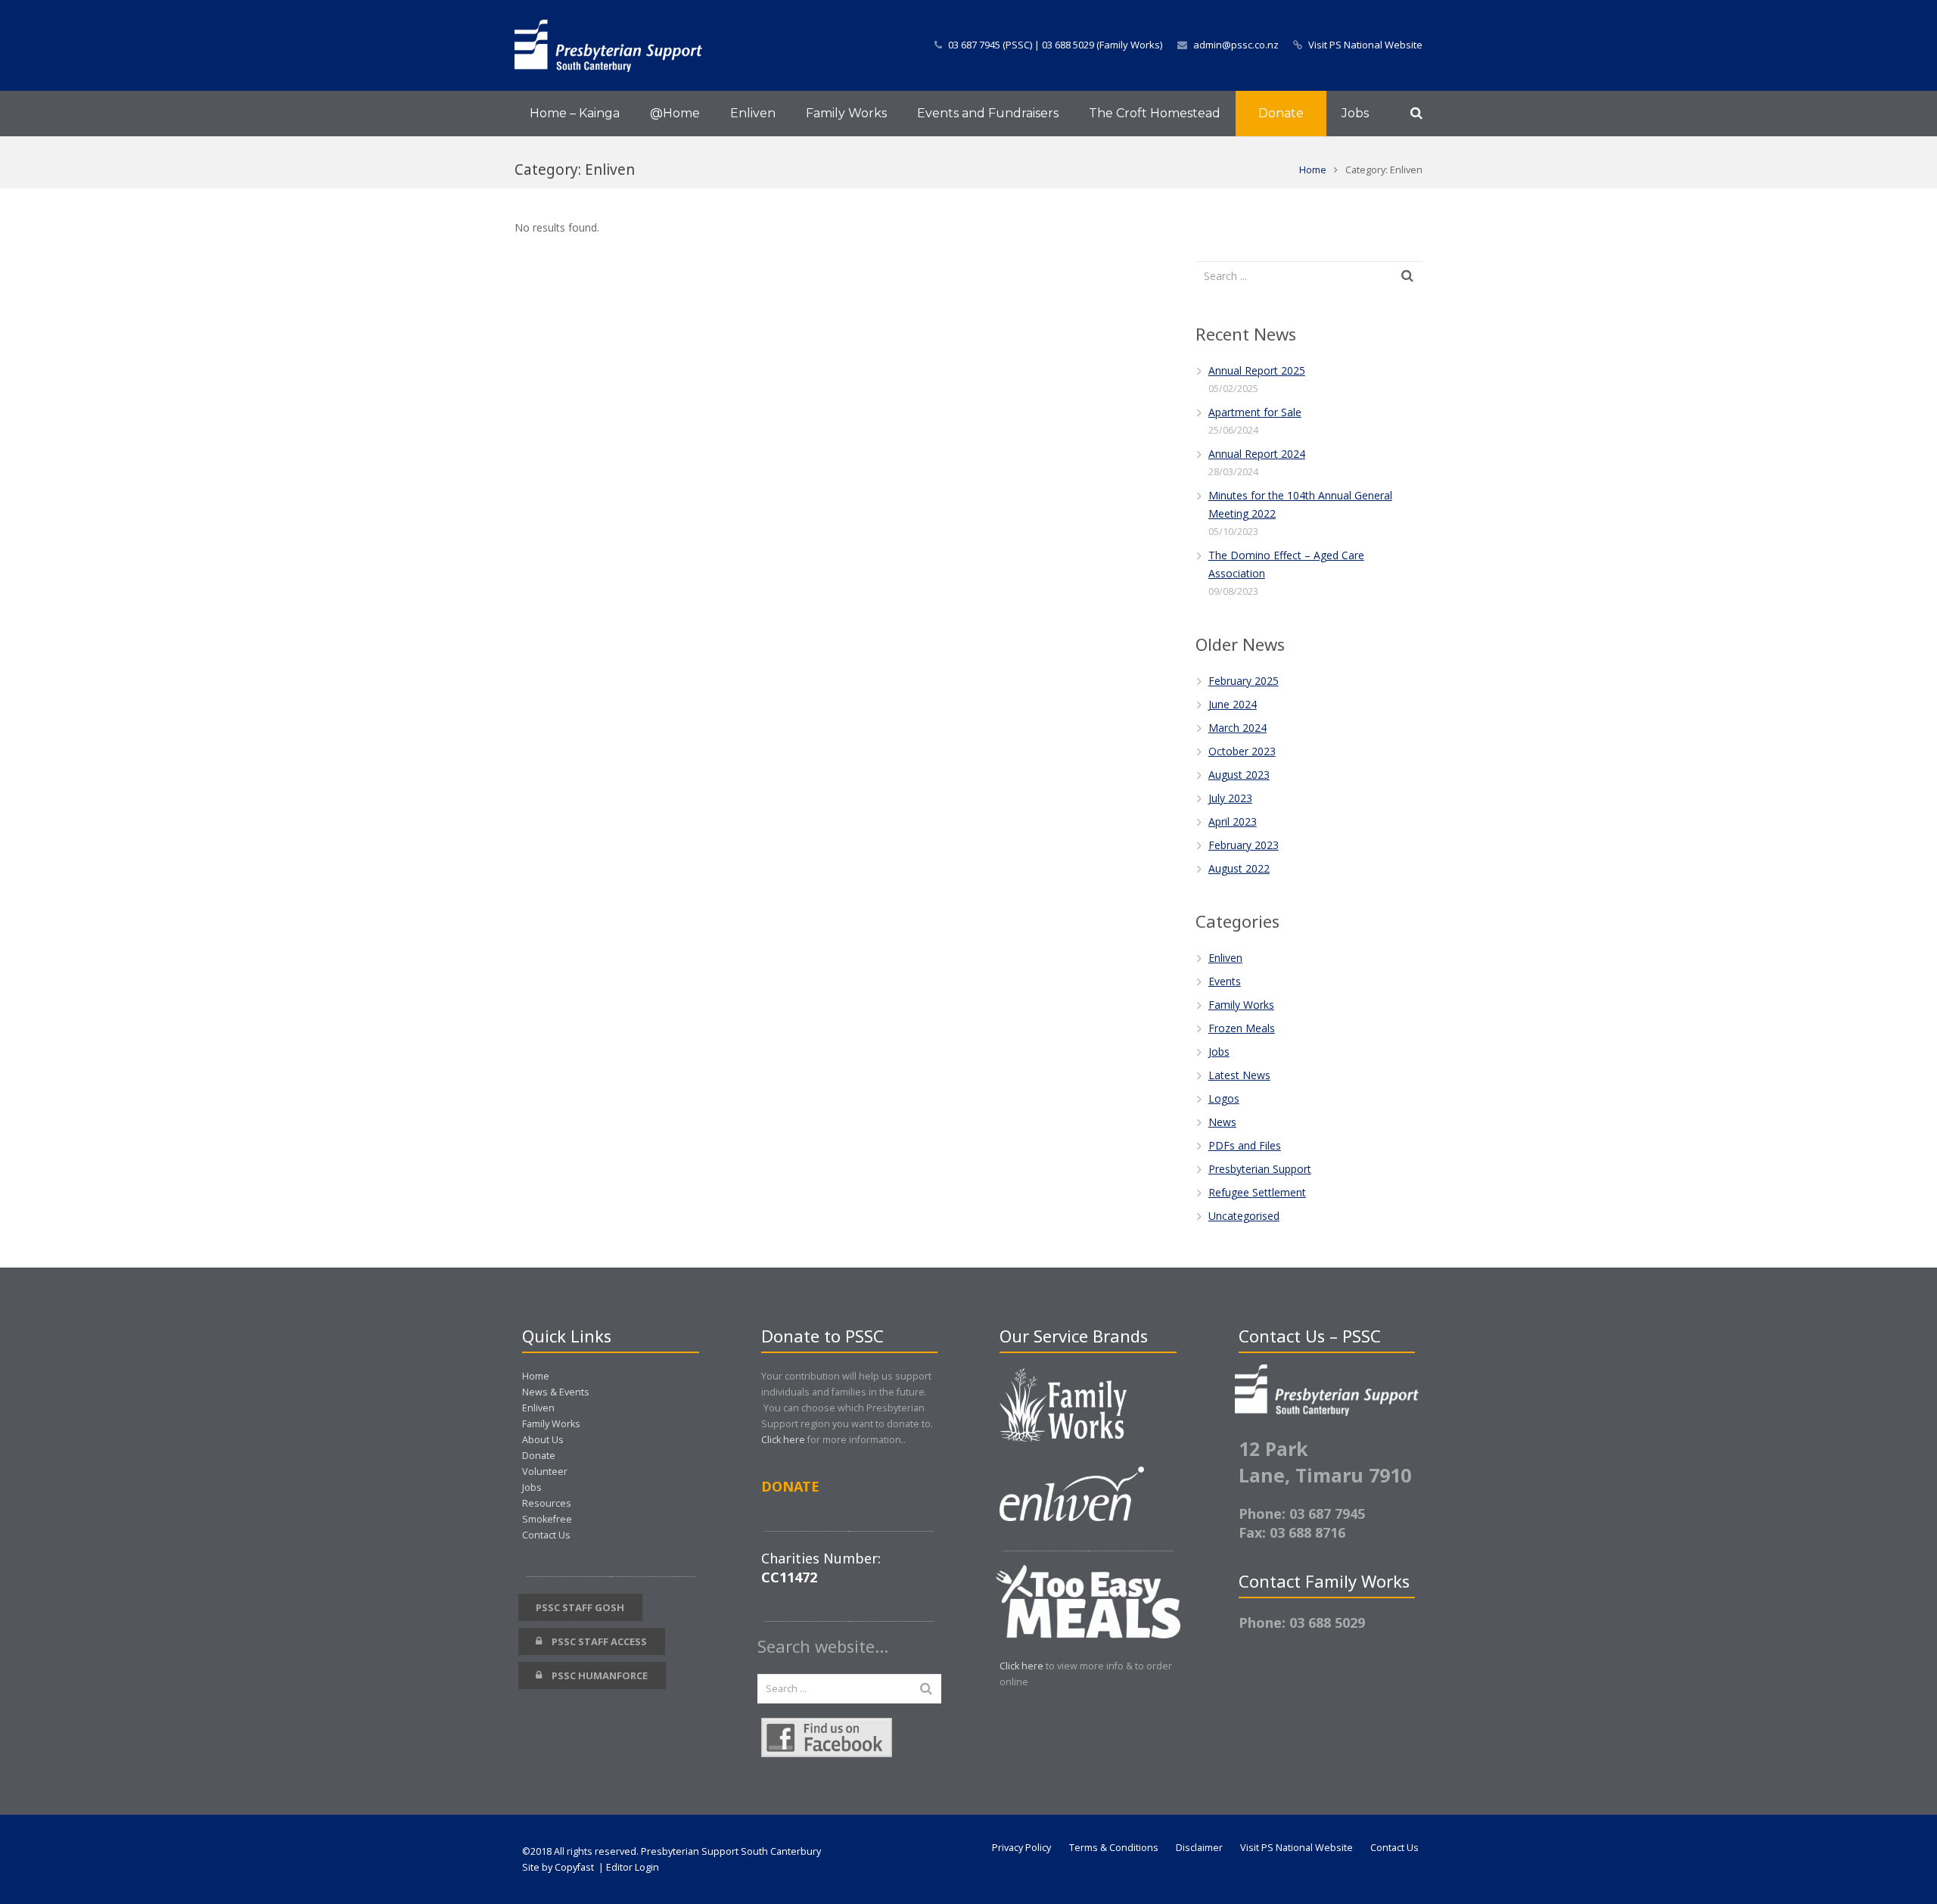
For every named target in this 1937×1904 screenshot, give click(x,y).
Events (1225, 981)
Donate (539, 1456)
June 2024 (1233, 704)
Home (1313, 170)
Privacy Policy (1021, 1848)
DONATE (790, 1486)
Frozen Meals (1242, 1028)
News (1222, 1122)
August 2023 (1239, 775)
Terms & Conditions (1114, 1848)
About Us (543, 1440)
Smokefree (547, 1519)
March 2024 (1237, 728)
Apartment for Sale (1255, 412)
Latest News (1239, 1075)
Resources (547, 1503)
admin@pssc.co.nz (1236, 45)
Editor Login (633, 1867)
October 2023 (1242, 751)
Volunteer (545, 1472)
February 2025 (1244, 681)
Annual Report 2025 (1257, 370)
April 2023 (1233, 821)
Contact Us (546, 1535)
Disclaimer (1199, 1848)
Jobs (1219, 1052)
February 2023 (1244, 845)
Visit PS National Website (1365, 45)
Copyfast (574, 1867)
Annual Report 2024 (1257, 454)
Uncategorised (1244, 1216)
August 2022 (1239, 868)
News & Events (556, 1392)
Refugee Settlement (1257, 1192)
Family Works (1241, 1005)
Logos (1224, 1098)
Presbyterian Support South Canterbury (731, 1851)
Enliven (1225, 958)
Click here (783, 1440)
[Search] (1416, 113)
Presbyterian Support (1260, 1169)
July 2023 (1230, 798)
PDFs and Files (1245, 1145)
